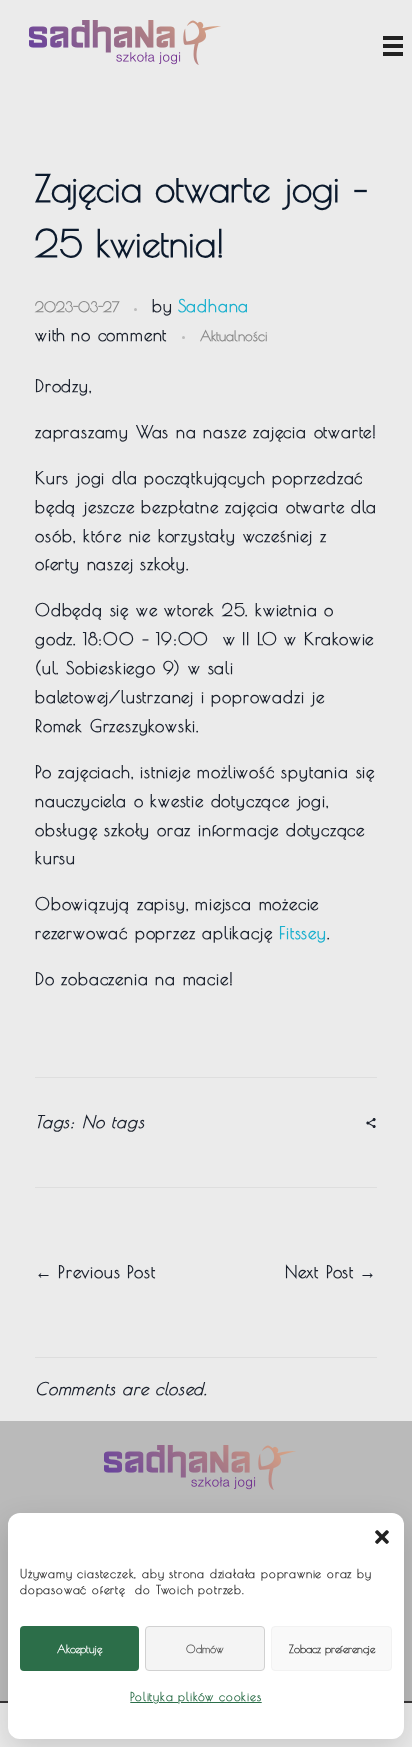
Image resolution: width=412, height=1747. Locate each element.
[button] (382, 1535)
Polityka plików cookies (195, 1696)
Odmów (205, 1648)
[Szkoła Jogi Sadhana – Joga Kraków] (125, 42)
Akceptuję (79, 1648)
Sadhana (214, 306)
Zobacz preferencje (332, 1648)
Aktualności (233, 335)
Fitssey (303, 933)
